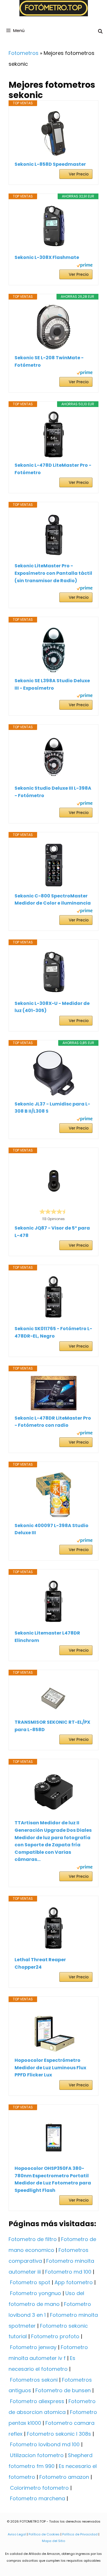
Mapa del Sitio (53, 2541)
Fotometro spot (30, 2282)
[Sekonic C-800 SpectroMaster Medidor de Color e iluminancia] (53, 865)
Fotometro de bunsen (63, 2390)
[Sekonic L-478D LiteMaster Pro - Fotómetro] (53, 434)
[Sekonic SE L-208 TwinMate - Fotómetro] (53, 327)
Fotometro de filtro (33, 2239)
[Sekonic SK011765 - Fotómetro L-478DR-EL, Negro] (53, 1298)
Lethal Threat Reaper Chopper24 (40, 1963)
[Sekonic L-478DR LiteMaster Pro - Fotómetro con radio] (53, 1393)
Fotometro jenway (33, 2347)
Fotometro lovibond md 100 (45, 2444)
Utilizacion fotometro (37, 2455)
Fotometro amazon (64, 2477)
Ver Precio (79, 174)
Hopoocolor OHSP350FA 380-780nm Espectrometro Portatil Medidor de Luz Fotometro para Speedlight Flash (53, 2179)
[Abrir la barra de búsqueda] (100, 31)
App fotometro (74, 2282)
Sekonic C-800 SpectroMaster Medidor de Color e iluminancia (53, 900)
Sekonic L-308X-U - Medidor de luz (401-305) (52, 1007)
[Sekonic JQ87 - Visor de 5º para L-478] (53, 1181)
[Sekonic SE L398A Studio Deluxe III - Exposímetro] (53, 650)
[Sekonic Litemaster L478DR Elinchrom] (53, 1602)
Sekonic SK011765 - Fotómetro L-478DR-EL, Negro (53, 1332)
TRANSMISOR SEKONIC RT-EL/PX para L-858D (52, 1726)
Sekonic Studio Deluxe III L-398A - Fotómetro (53, 792)
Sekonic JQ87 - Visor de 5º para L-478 (52, 1232)
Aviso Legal (17, 2534)
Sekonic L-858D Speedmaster (50, 164)
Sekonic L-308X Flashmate (47, 257)
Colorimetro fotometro (39, 2488)
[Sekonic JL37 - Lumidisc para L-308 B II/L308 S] (53, 1073)
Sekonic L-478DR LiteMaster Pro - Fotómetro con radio (53, 1422)
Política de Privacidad (80, 2534)
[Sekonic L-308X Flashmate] (53, 227)
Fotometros (24, 53)
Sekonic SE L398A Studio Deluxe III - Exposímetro (52, 684)
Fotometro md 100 (68, 2272)
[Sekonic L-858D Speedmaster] (53, 133)
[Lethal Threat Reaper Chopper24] (53, 1929)
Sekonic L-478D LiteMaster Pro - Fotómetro (53, 469)
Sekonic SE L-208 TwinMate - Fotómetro (49, 361)
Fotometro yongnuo (36, 2293)
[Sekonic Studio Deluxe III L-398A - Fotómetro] (53, 757)
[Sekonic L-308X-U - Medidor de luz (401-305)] (53, 973)
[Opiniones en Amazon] (54, 1212)
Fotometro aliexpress (37, 2401)
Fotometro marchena (38, 2498)
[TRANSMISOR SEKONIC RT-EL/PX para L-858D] (53, 1697)
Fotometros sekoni (34, 2380)
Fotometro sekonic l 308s (59, 2434)
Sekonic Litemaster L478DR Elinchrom (47, 1637)
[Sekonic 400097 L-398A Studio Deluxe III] (53, 1495)
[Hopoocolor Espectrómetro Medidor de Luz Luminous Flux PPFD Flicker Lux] (53, 2030)
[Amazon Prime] (85, 266)
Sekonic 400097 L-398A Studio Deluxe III (52, 1529)
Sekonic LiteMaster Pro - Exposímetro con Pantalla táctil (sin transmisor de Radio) (53, 573)
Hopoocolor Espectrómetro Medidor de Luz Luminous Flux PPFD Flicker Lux (50, 2068)
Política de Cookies (44, 2534)
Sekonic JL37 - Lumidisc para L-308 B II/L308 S (52, 1108)
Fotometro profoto (55, 2336)
